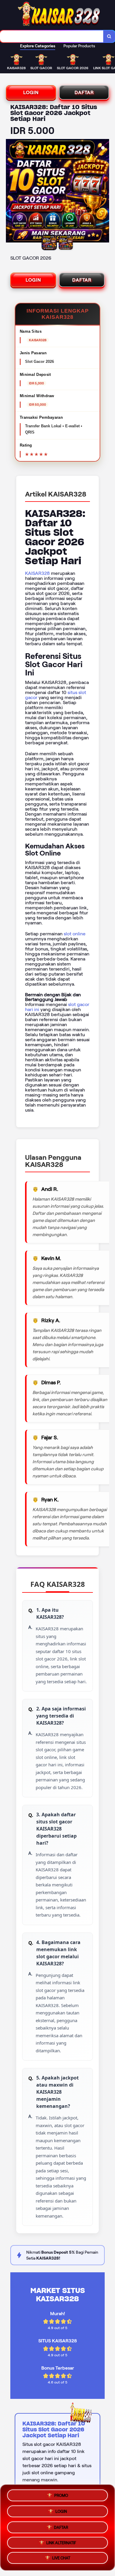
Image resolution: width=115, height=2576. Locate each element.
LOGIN (31, 92)
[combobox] (52, 36)
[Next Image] (104, 192)
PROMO (61, 2494)
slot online (75, 934)
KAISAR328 (37, 573)
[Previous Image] (11, 192)
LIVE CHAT (61, 2558)
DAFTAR (84, 92)
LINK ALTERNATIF (61, 2542)
